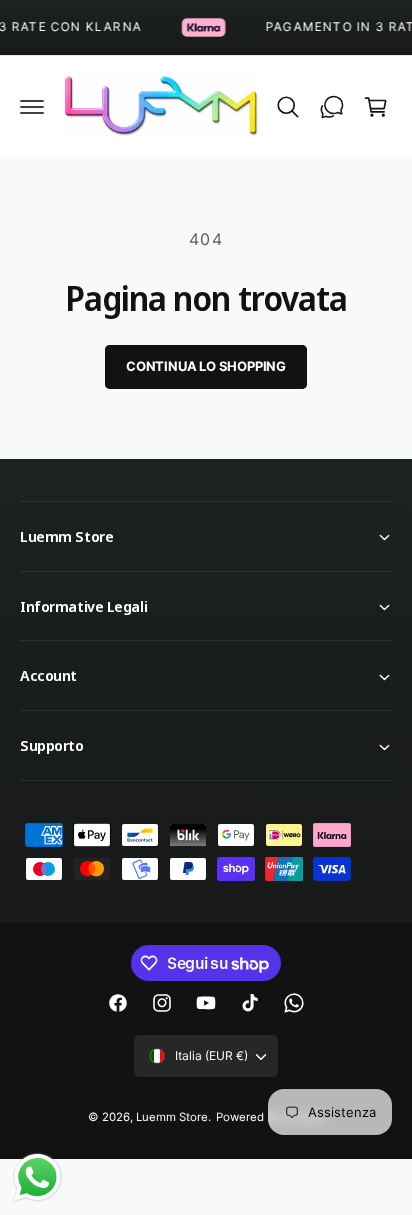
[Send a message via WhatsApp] (37, 1177)
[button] (32, 107)
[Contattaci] (332, 107)
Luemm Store (172, 1117)
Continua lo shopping (206, 366)
